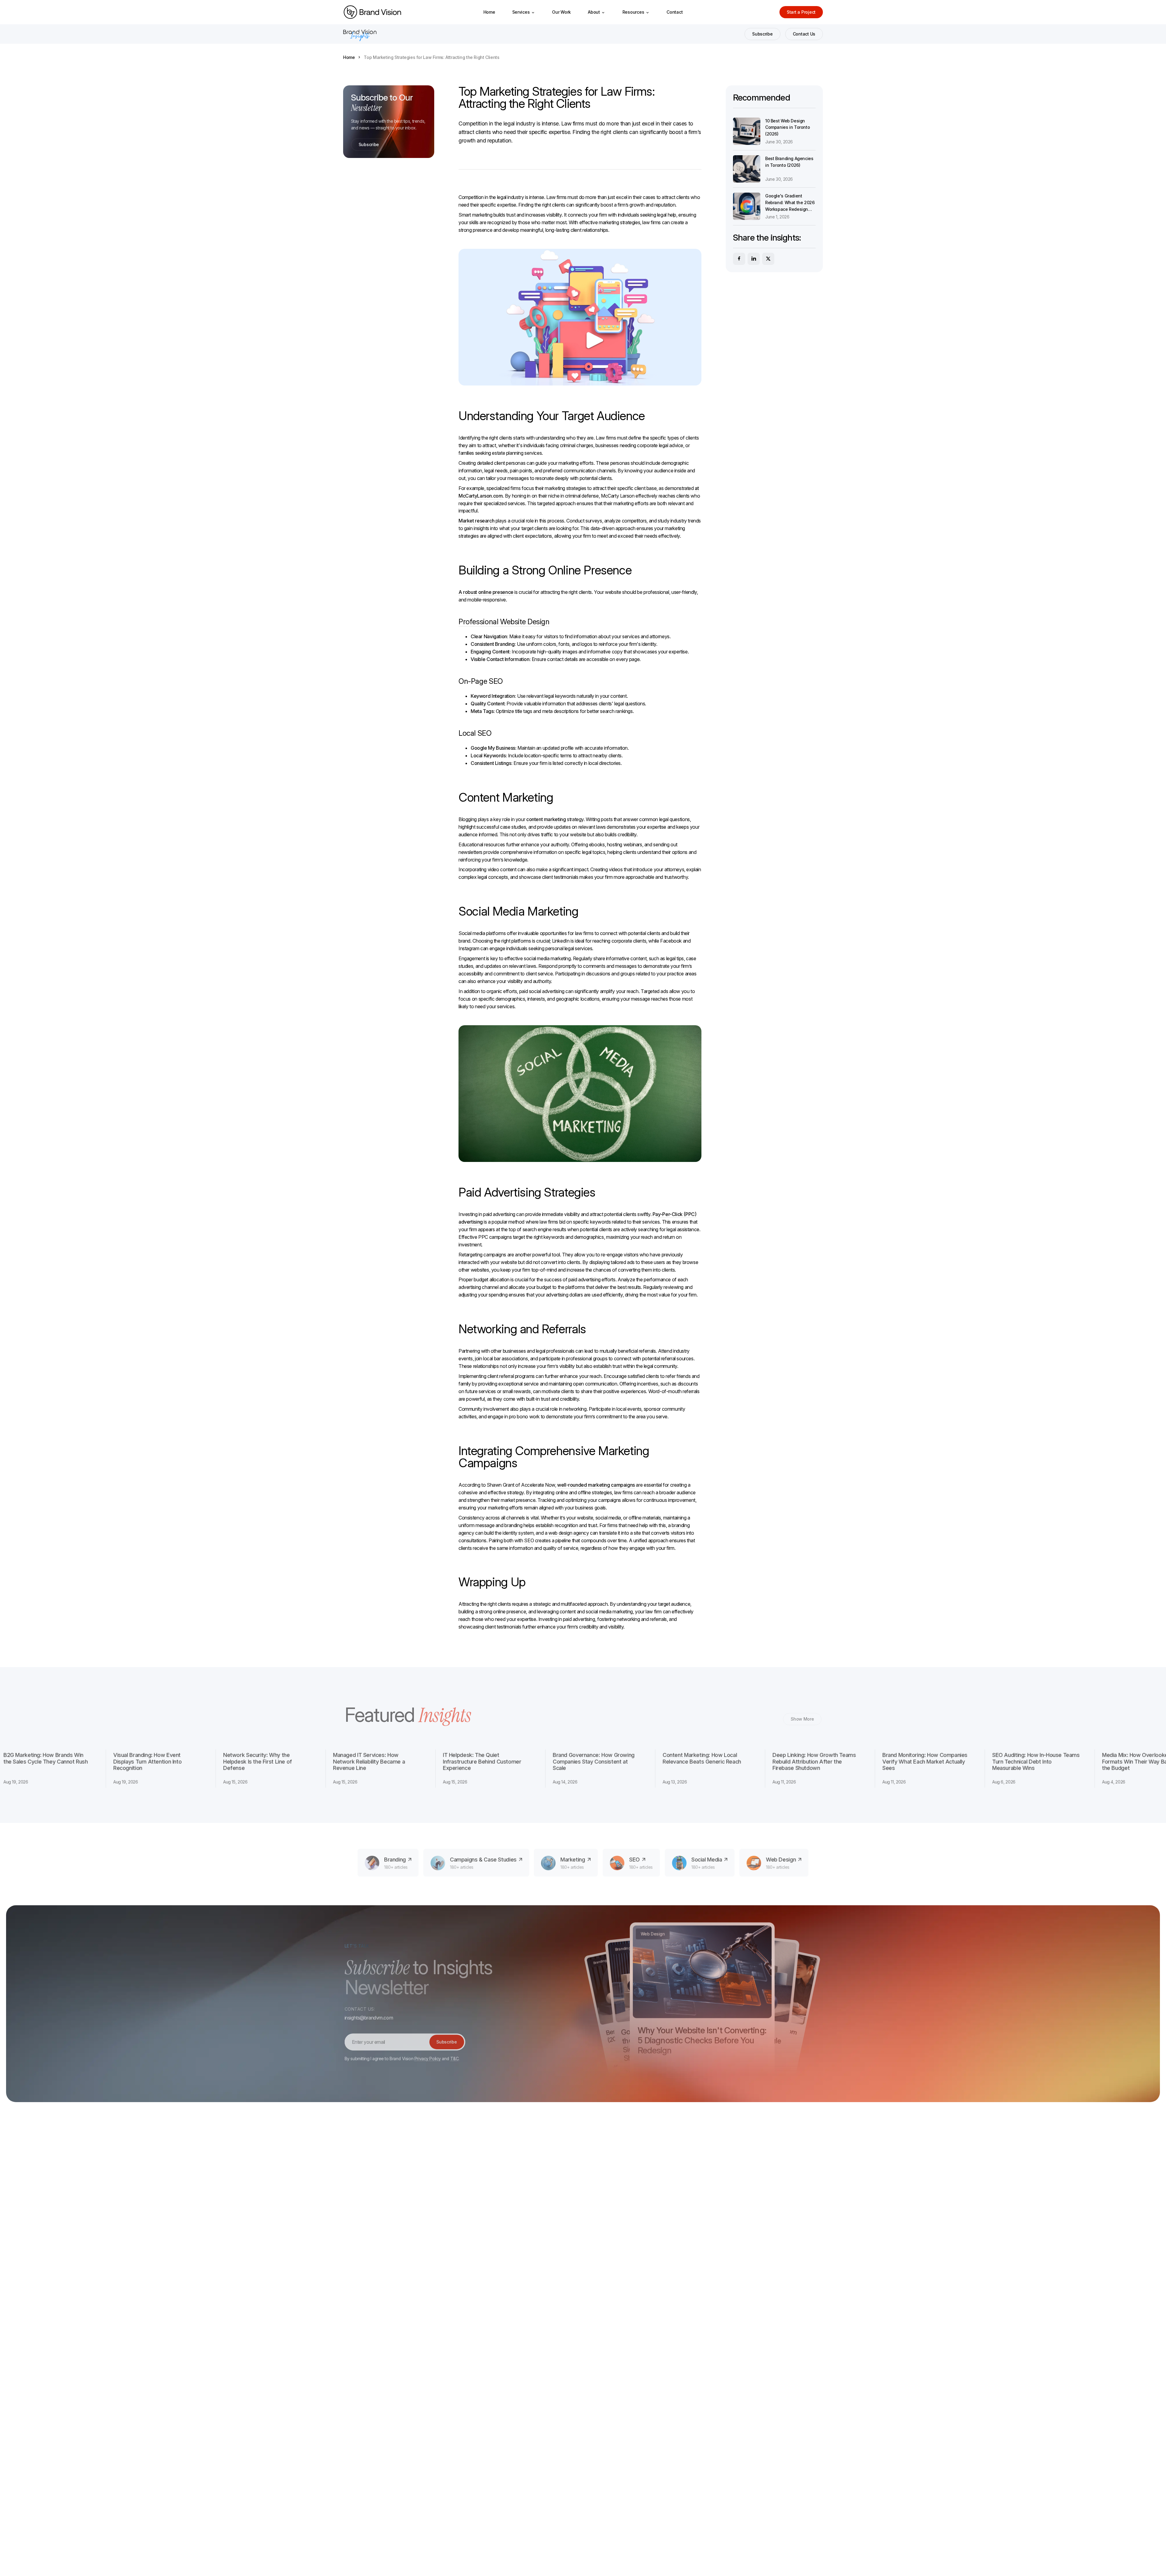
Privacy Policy (427, 2057)
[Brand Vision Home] (372, 12)
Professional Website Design (504, 622)
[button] (524, 12)
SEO (529, 1540)
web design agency (569, 1533)
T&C (454, 2057)
